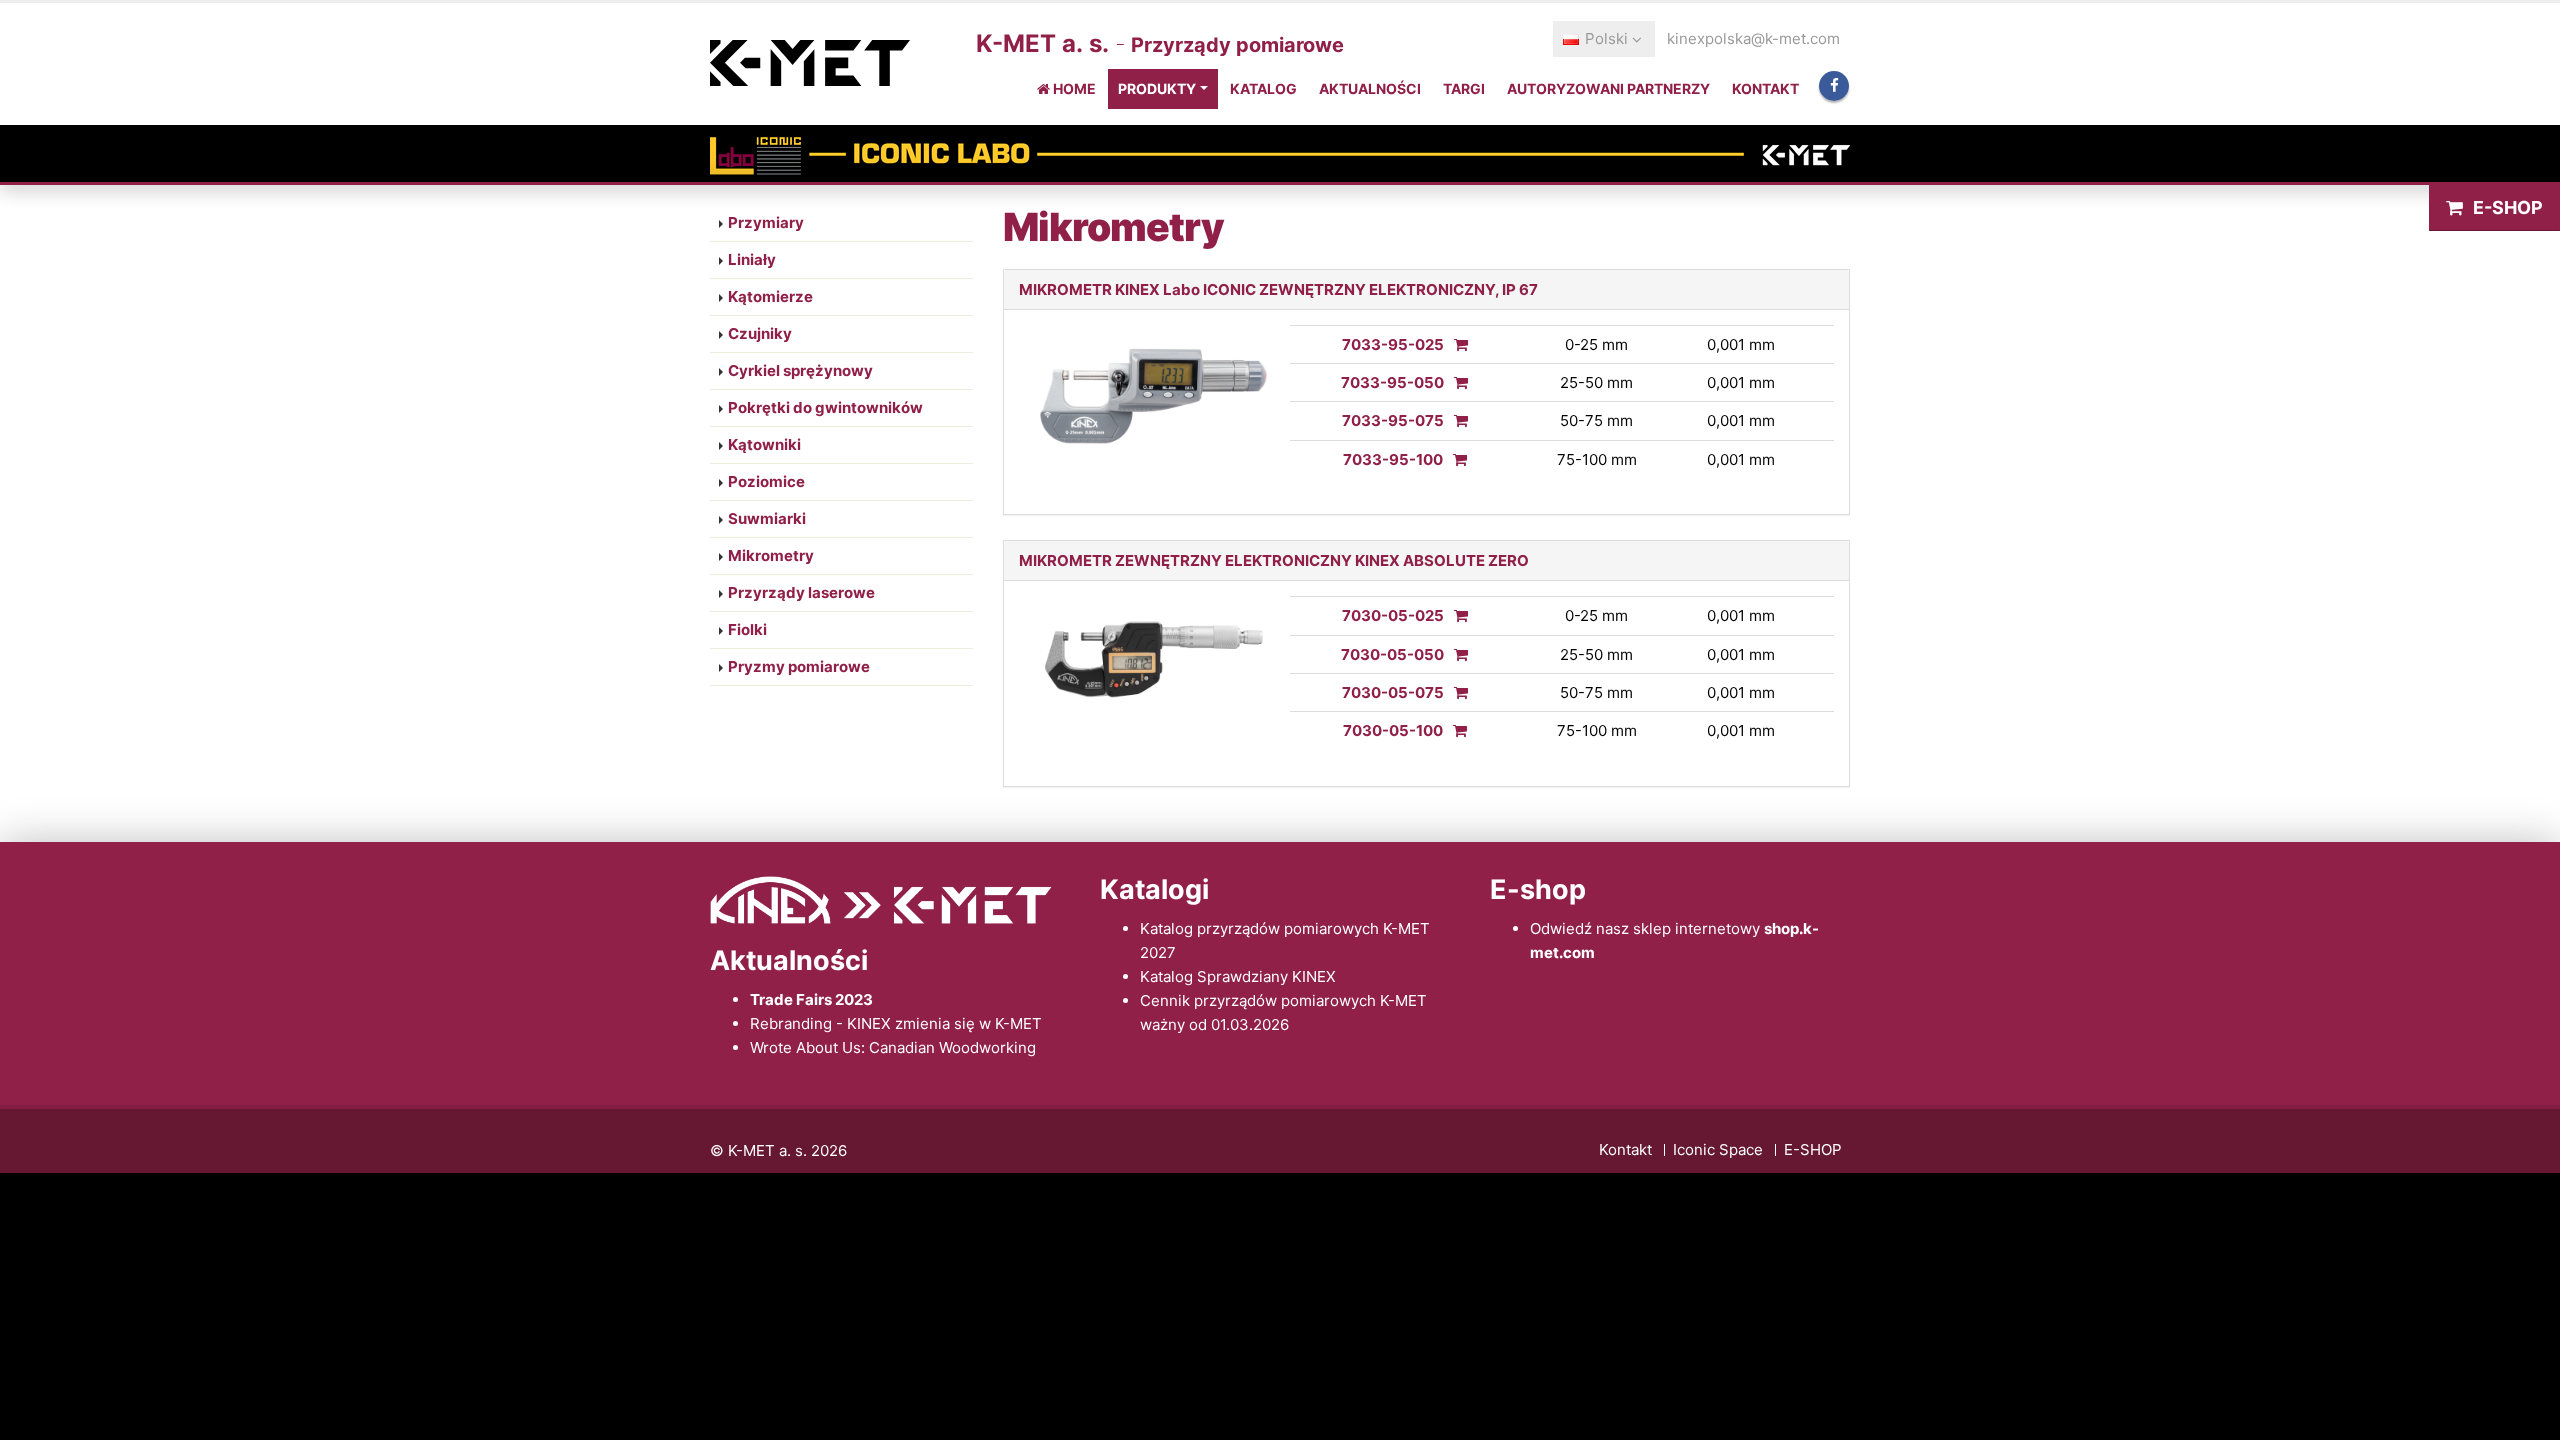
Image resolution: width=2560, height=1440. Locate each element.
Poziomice (766, 481)
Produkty (1157, 88)
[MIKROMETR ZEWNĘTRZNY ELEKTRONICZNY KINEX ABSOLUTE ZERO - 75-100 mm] (1455, 730)
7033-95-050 (1392, 382)
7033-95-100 (1393, 459)
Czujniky (760, 333)
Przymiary (766, 222)
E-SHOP (2508, 207)
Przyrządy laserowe (801, 592)
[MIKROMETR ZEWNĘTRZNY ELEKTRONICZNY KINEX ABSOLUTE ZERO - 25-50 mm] (1456, 654)
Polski (1606, 38)
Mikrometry (771, 555)
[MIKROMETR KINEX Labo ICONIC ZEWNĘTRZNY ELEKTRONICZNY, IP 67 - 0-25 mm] (1456, 344)
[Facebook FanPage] (1834, 86)
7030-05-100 (1393, 730)
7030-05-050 (1392, 654)
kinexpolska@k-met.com (1753, 38)
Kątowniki (764, 444)
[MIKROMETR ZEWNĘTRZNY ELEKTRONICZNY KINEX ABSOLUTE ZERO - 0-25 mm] (1456, 615)
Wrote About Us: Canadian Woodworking (893, 1047)
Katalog (1263, 88)
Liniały (752, 259)
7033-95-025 (1393, 344)
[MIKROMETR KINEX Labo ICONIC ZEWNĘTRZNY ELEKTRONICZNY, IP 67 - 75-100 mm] (1455, 459)
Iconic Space (1718, 1149)
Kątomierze (770, 296)
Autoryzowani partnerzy (1608, 88)
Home (1073, 88)
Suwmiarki (767, 518)
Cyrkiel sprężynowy (800, 370)
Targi (1464, 88)
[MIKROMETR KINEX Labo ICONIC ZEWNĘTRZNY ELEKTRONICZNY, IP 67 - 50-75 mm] (1456, 420)
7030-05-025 (1393, 615)
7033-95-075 (1393, 420)
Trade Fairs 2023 (811, 999)
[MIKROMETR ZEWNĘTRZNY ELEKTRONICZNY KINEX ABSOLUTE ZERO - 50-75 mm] (1456, 692)
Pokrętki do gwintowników (825, 407)
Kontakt (1765, 88)
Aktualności (1370, 88)
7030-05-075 (1393, 692)
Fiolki (747, 629)
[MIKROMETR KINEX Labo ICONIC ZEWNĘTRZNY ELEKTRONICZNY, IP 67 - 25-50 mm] (1456, 382)
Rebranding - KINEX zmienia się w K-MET (896, 1023)
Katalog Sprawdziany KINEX (1238, 976)
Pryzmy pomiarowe (799, 666)
